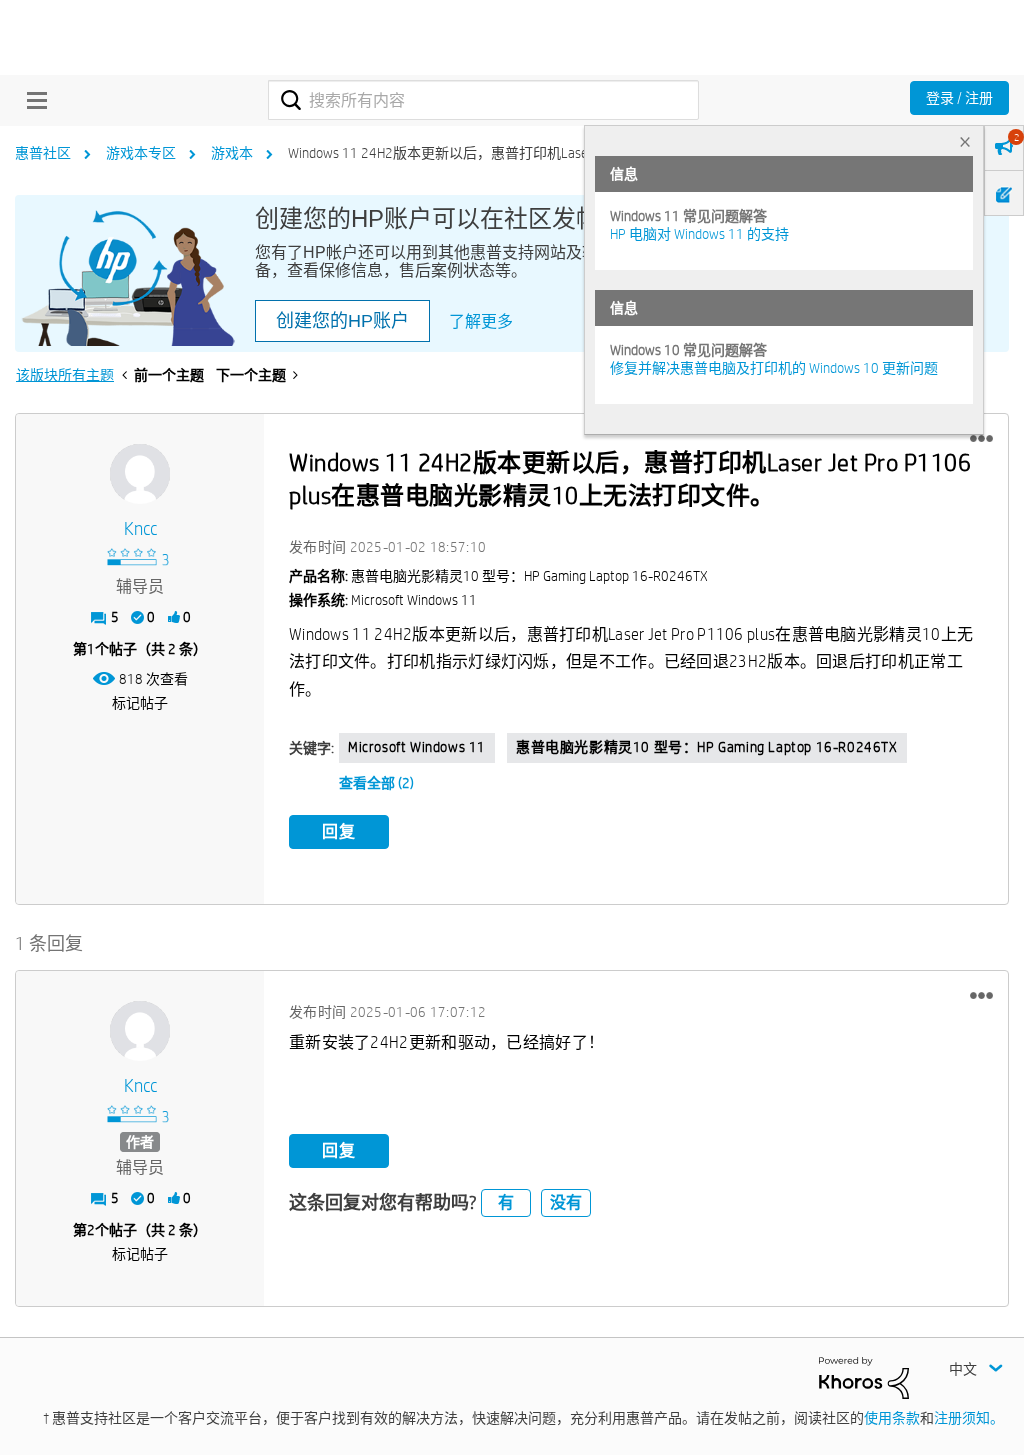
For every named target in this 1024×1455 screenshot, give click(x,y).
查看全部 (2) (376, 783)
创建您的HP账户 (342, 321)
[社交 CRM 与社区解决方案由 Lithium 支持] (864, 1377)
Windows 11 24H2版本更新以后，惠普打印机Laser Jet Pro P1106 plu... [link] (498, 153)
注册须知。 (969, 1418)
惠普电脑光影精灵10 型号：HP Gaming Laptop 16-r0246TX (707, 747)
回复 (339, 831)
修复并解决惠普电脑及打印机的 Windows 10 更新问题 (774, 368)
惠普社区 (43, 153)
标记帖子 (140, 703)
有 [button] (506, 1202)
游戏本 (232, 153)
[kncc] (140, 474)
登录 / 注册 (959, 98)
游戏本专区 (141, 153)
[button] (981, 439)
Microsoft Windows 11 (417, 747)
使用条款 (892, 1418)
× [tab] (965, 141)
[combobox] (483, 100)
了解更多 (481, 321)
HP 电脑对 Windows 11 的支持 (699, 234)
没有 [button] (566, 1202)
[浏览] (32, 100)
